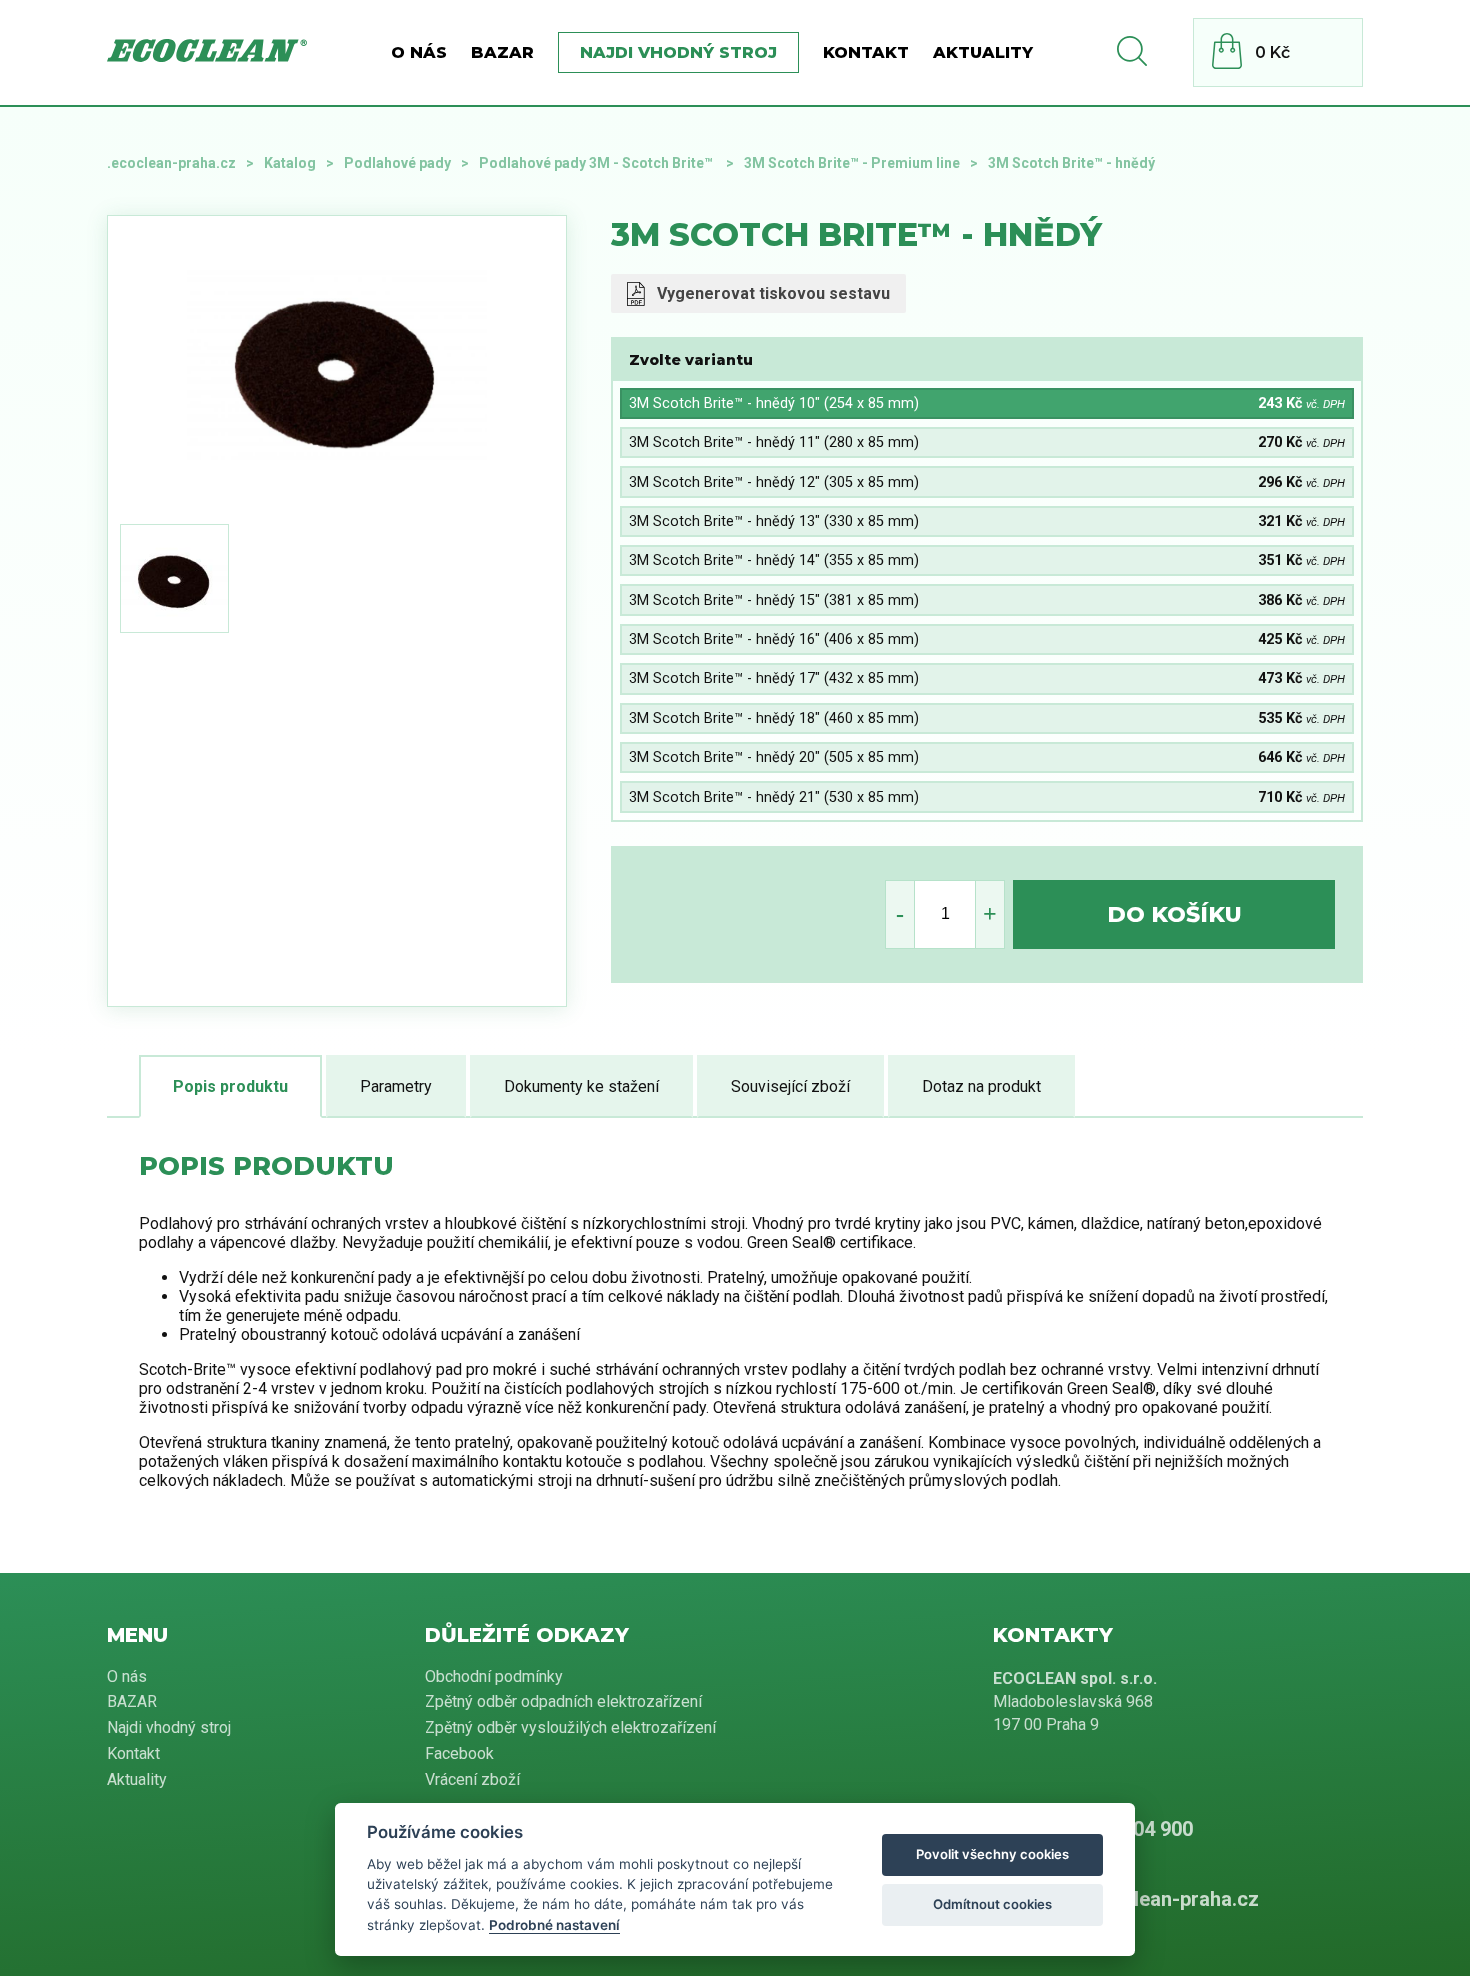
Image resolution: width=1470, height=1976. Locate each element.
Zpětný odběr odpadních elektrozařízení (563, 1701)
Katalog (290, 163)
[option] (337, 366)
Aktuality (983, 52)
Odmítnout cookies (992, 1904)
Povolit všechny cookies (992, 1854)
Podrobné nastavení (554, 1925)
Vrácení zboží (472, 1779)
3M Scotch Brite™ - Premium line (852, 163)
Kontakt (866, 52)
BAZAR (502, 52)
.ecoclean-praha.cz (171, 163)
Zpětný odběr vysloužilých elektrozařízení (570, 1727)
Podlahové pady (397, 163)
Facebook (459, 1753)
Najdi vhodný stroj (678, 52)
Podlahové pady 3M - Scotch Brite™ (597, 163)
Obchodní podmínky (494, 1676)
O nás (419, 52)
